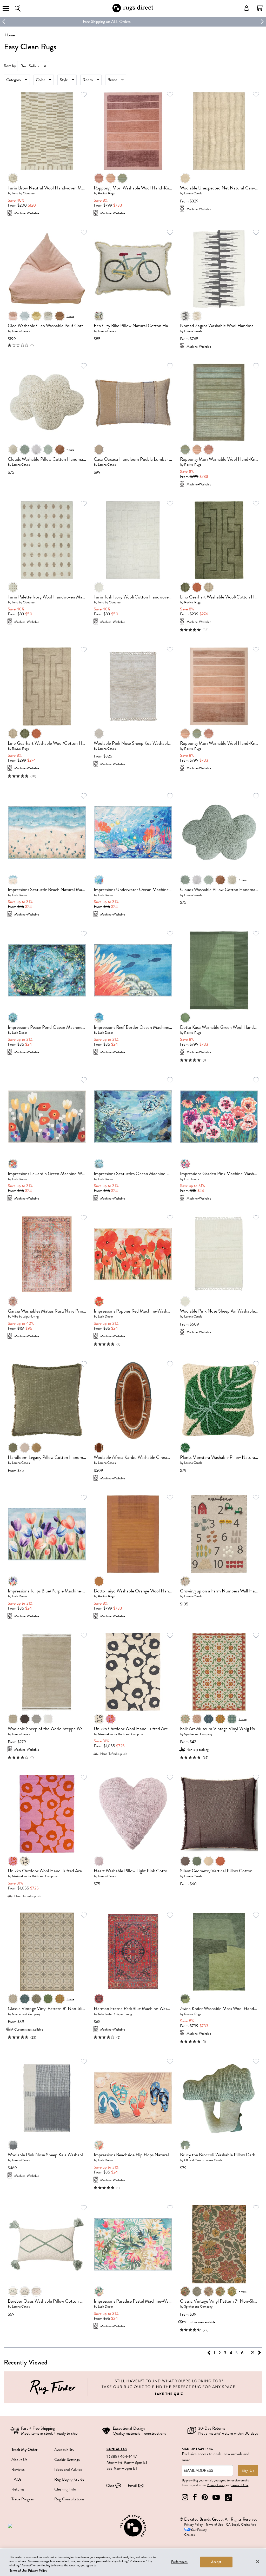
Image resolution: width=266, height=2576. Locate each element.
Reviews (18, 2469)
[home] (133, 11)
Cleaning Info (65, 2489)
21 (253, 2353)
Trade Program (23, 2499)
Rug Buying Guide (69, 2479)
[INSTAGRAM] (185, 2497)
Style (64, 80)
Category (14, 80)
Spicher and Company (198, 1734)
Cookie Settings (67, 2460)
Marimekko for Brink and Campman (121, 1734)
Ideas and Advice (68, 2469)
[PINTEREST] (205, 2497)
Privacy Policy (216, 2485)
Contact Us (117, 2449)
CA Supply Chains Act (241, 2525)
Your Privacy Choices (195, 2532)
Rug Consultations (69, 2499)
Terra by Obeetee (23, 193)
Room (88, 80)
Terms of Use (240, 2485)
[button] (260, 8)
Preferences (179, 2562)
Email (132, 2486)
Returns (18, 2489)
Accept (216, 2562)
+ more (70, 316)
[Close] (258, 2561)
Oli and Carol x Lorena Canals (203, 2160)
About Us (19, 2460)
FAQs (16, 2479)
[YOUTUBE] (216, 2497)
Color (40, 80)
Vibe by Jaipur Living (25, 1316)
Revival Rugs (106, 193)
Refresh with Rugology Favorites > (133, 22)
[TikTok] (229, 2497)
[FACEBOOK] (195, 2497)
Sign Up (248, 2470)
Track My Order (24, 2450)
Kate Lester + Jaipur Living (115, 2014)
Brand (112, 80)
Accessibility (64, 2450)
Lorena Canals (193, 193)
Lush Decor (19, 895)
